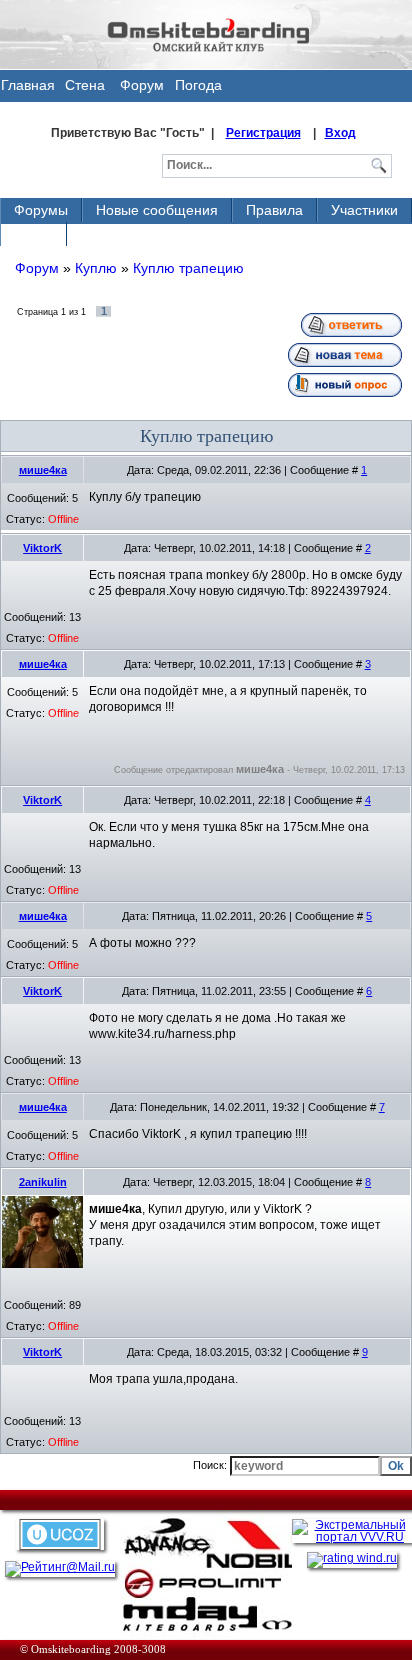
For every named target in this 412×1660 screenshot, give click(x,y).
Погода (198, 85)
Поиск (33, 234)
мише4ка (43, 470)
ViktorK (42, 548)
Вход (340, 133)
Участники (364, 210)
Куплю (96, 268)
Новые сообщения (157, 210)
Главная (28, 85)
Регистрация (263, 133)
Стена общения (85, 89)
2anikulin (43, 1182)
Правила (274, 210)
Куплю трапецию (188, 268)
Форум (142, 85)
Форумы (41, 210)
